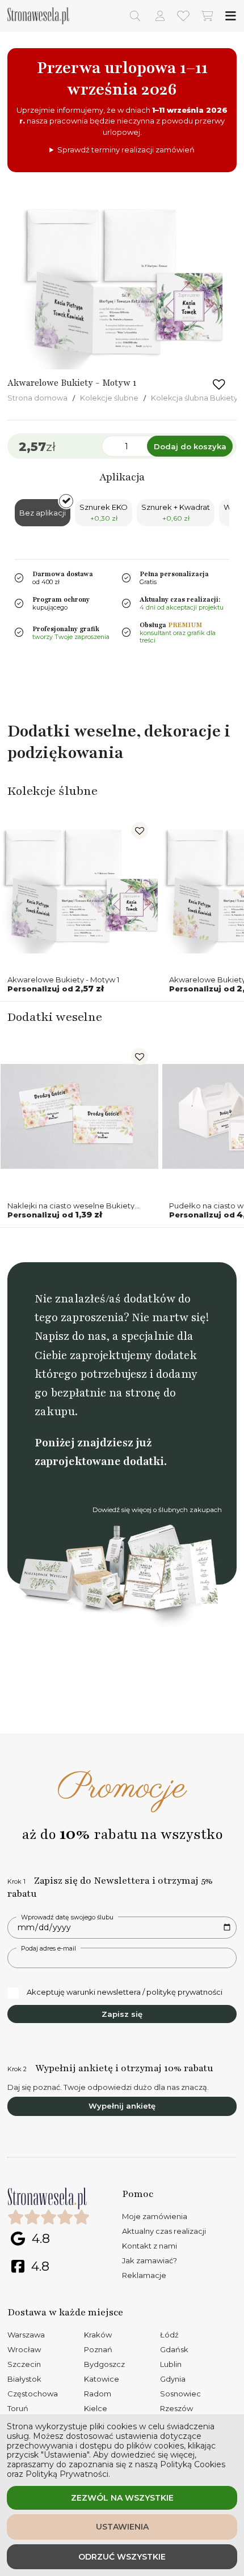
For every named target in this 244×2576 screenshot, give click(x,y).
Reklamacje (144, 2275)
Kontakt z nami (150, 2246)
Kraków (98, 2335)
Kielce (96, 2408)
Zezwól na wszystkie (122, 2498)
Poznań (98, 2349)
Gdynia (173, 2379)
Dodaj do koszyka (190, 446)
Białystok (24, 2379)
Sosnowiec (180, 2394)
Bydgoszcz (104, 2364)
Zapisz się (122, 2014)
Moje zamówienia (155, 2216)
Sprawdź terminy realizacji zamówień (126, 150)
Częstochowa (33, 2394)
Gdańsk (174, 2349)
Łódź (169, 2335)
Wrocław (24, 2349)
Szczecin (24, 2364)
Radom (98, 2394)
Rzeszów (176, 2408)
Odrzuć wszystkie (122, 2557)
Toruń (18, 2408)
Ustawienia (122, 2527)
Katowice (102, 2379)
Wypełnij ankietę (122, 2106)
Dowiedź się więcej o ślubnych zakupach (157, 1510)
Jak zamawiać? (150, 2260)
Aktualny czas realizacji (164, 2231)
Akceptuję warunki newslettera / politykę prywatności (125, 1992)
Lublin (171, 2364)
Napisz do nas (70, 1336)
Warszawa (26, 2335)
